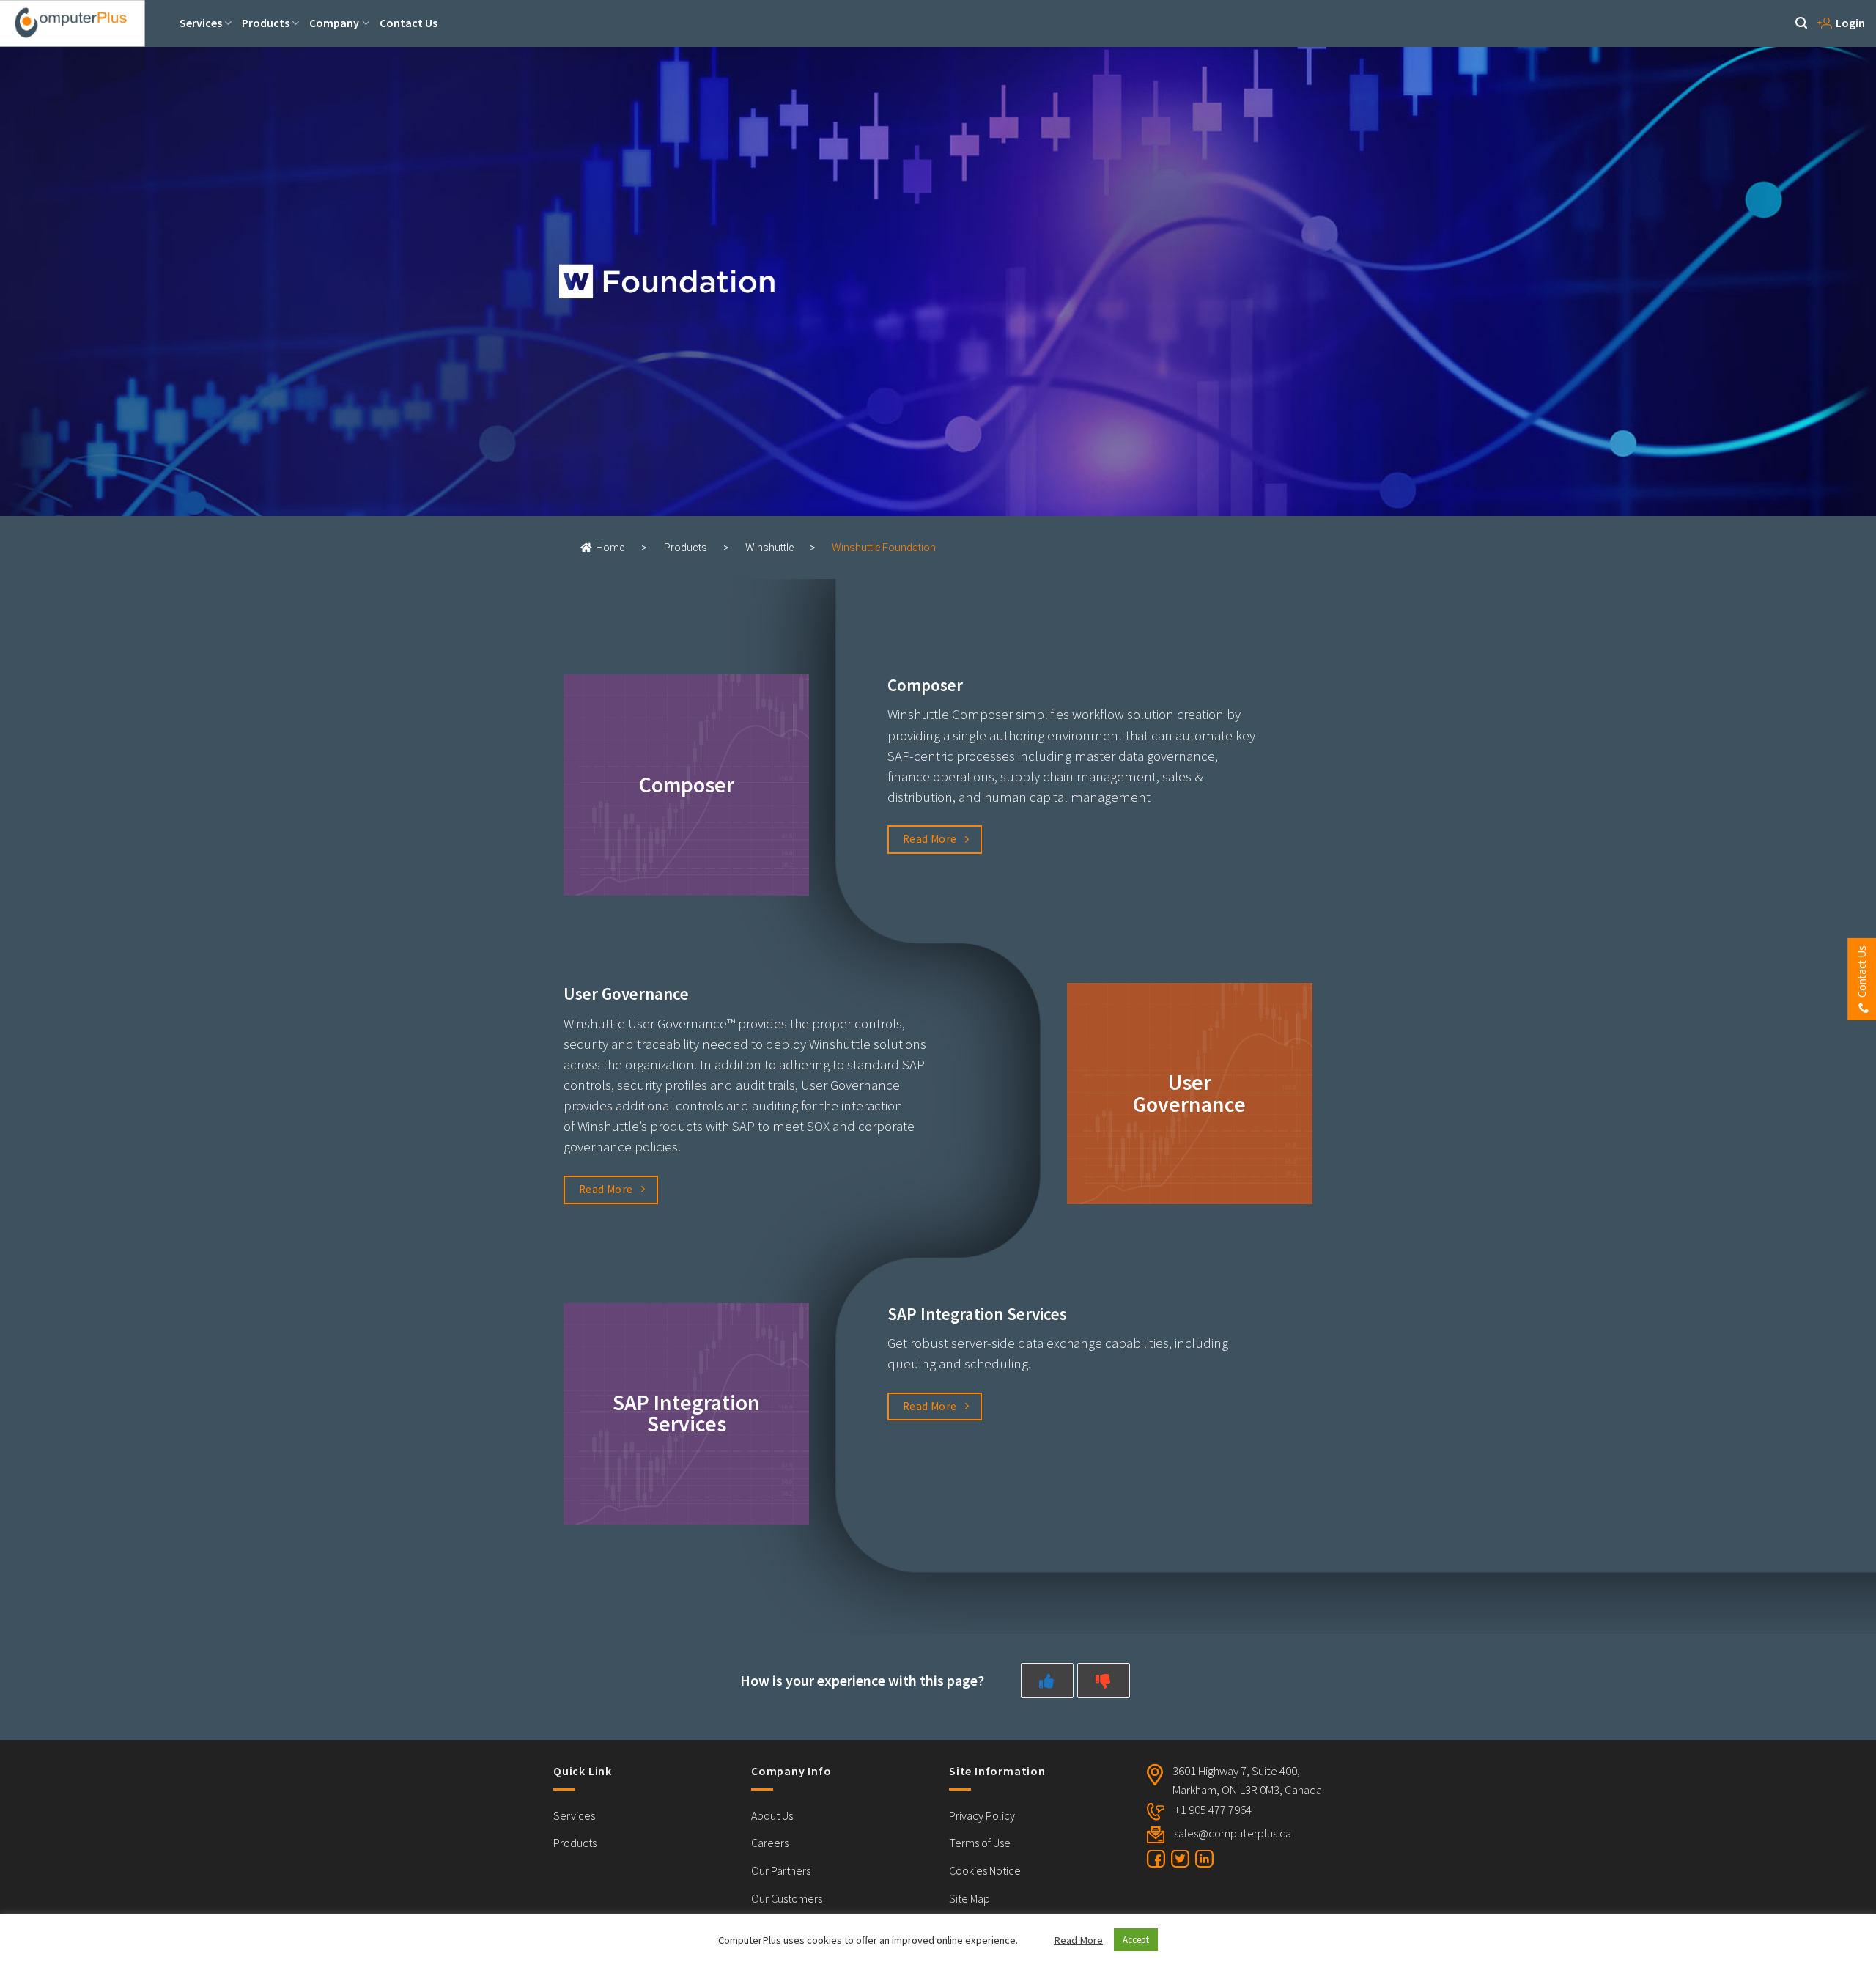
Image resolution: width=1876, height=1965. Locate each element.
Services (201, 23)
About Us (772, 1815)
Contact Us (409, 23)
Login (1850, 23)
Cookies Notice (985, 1870)
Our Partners (781, 1870)
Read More (1078, 1940)
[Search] (1801, 23)
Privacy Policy (982, 1815)
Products (266, 23)
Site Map (970, 1898)
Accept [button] (1136, 1940)
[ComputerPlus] (84, 23)
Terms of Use (980, 1843)
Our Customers (787, 1898)
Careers (770, 1843)
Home (610, 548)
